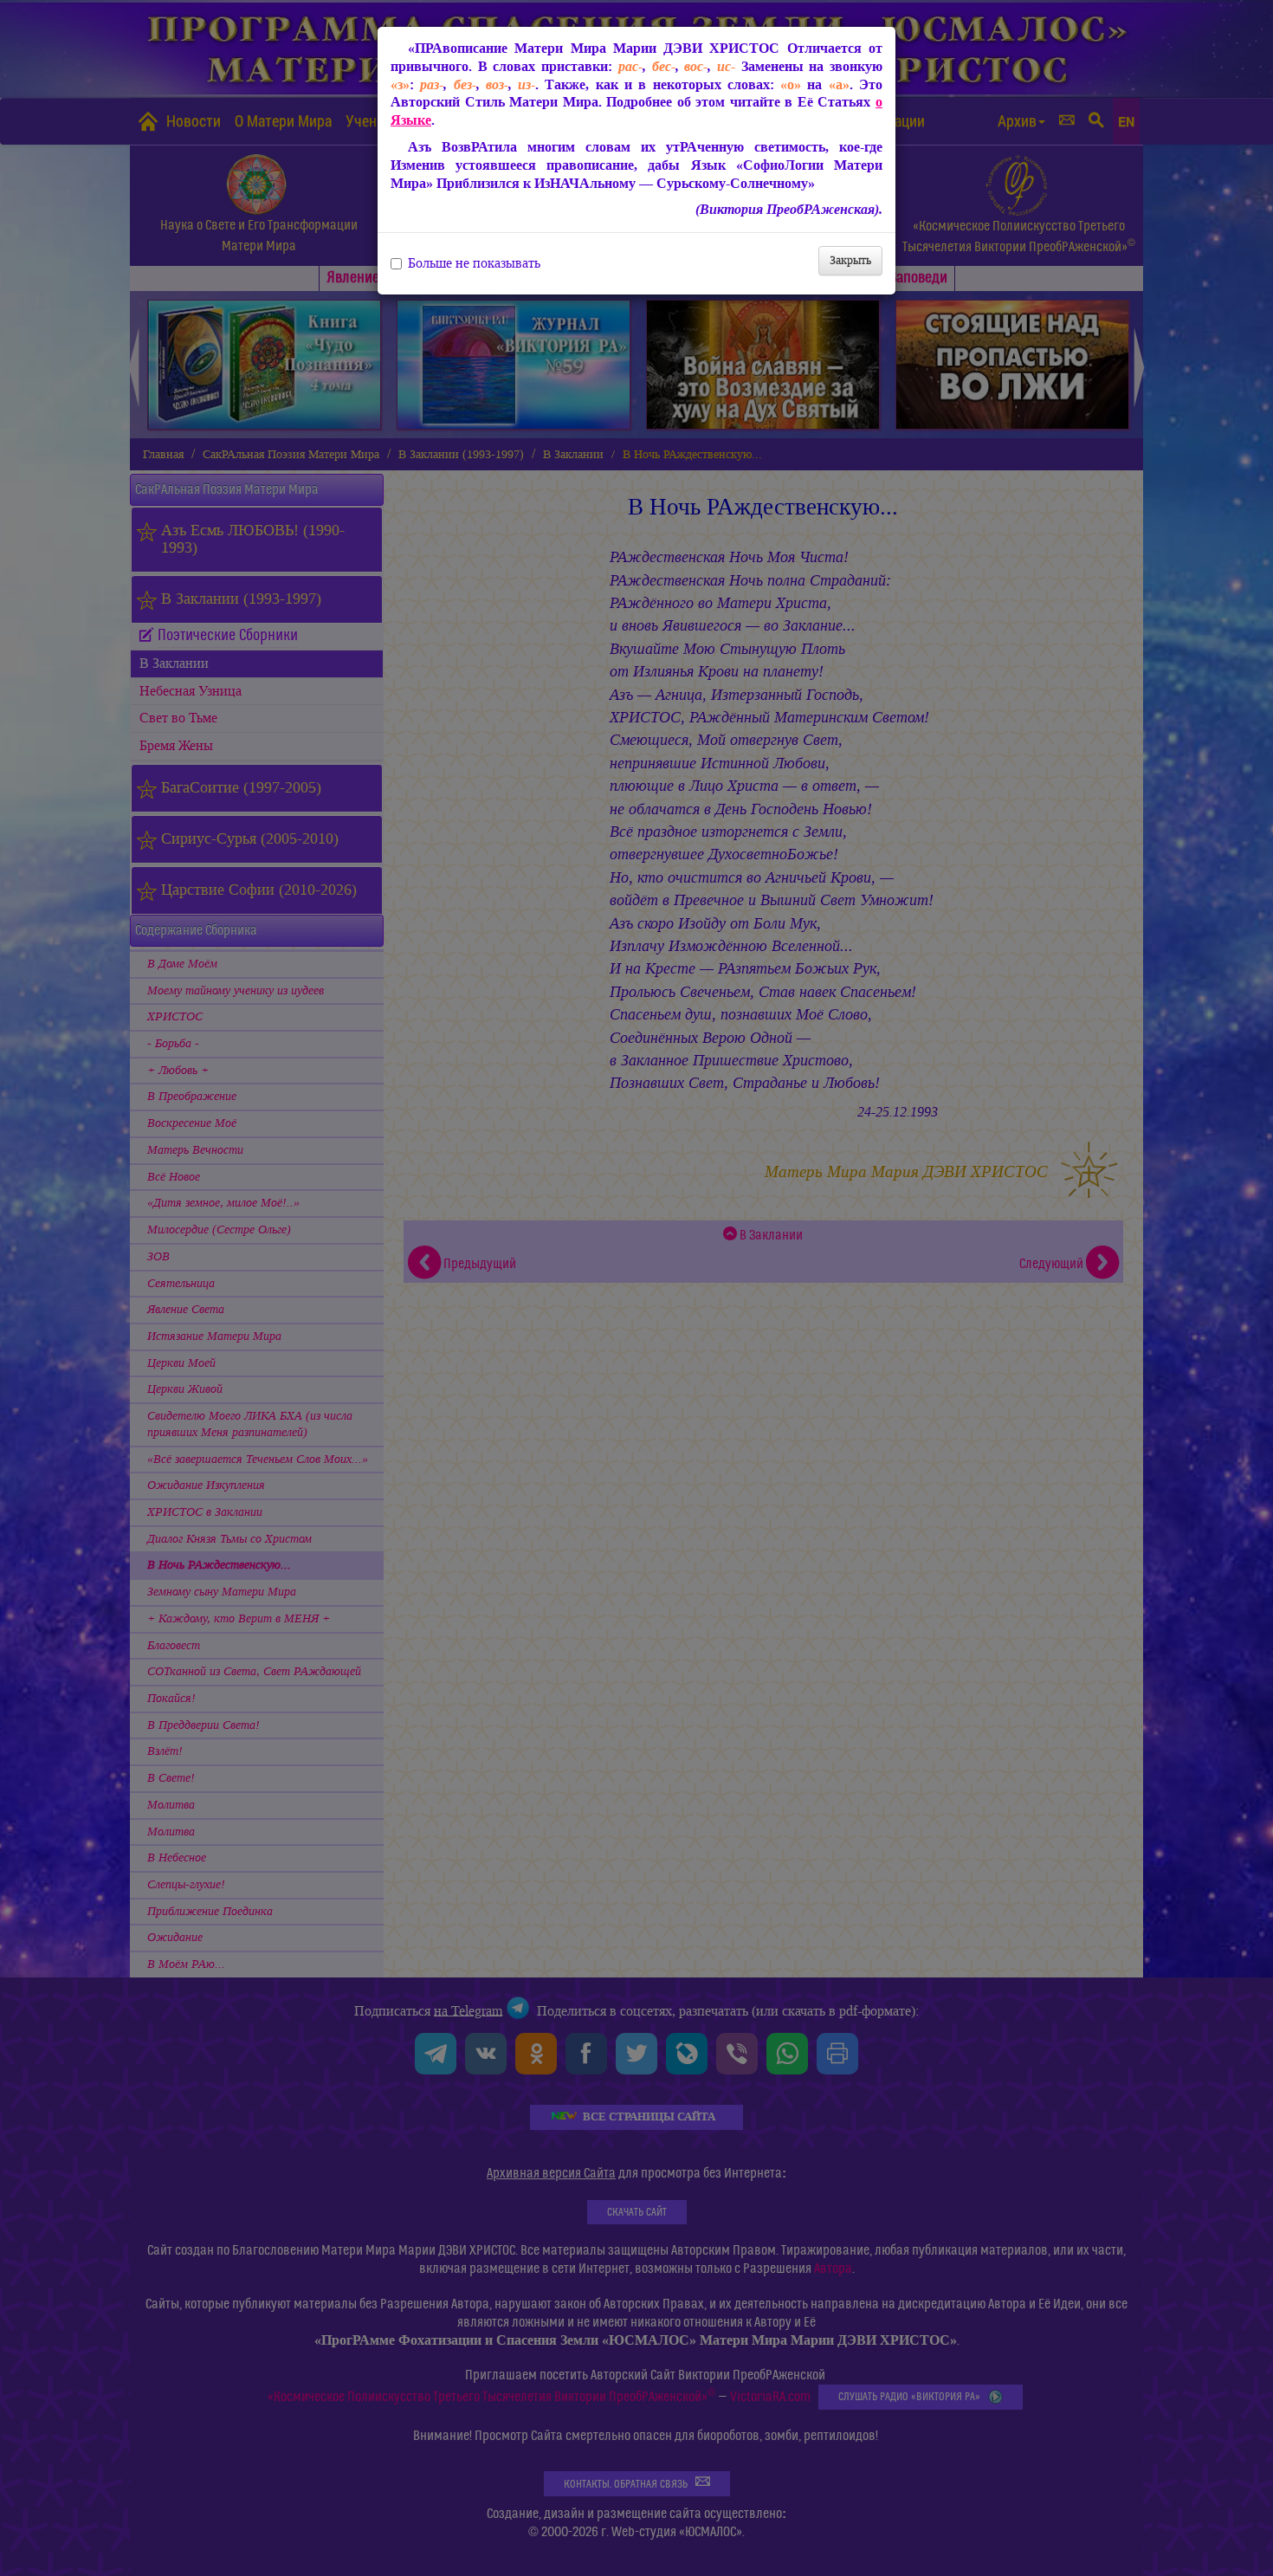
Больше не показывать (474, 263)
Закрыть (850, 260)
